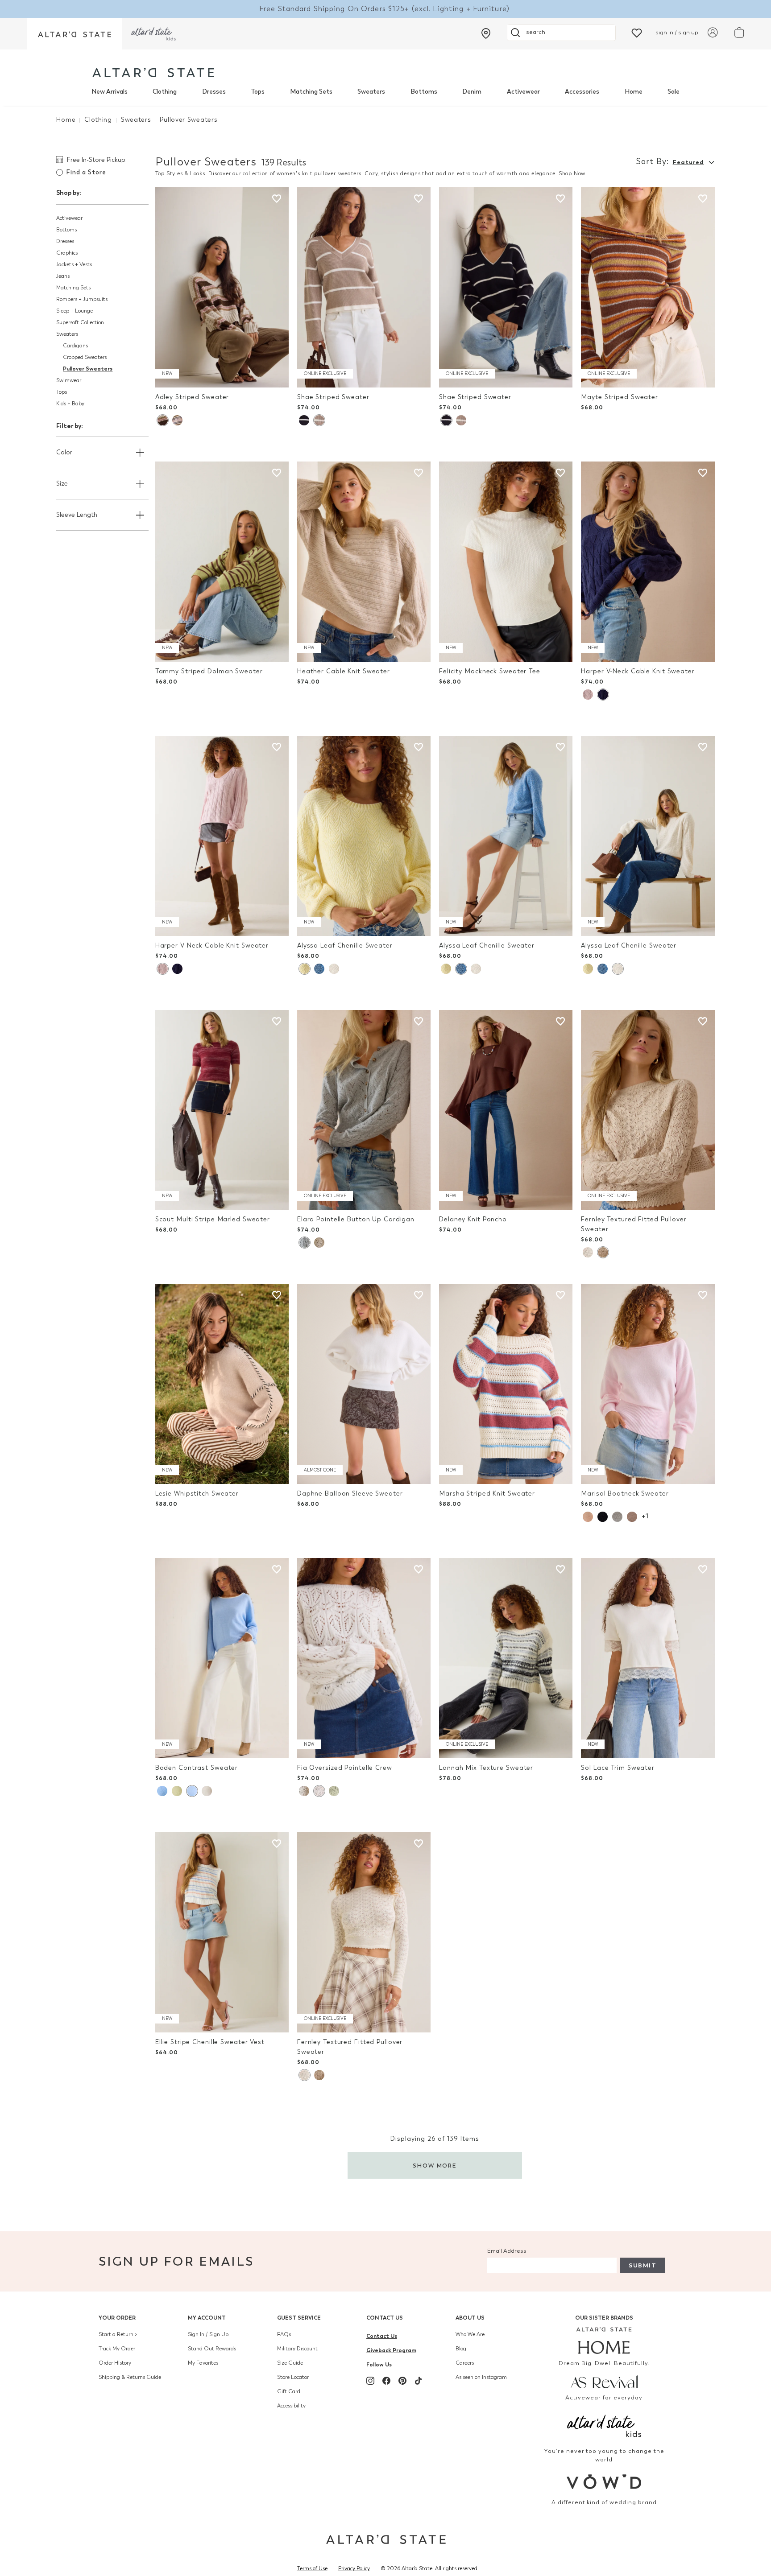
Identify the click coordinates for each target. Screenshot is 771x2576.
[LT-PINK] (588, 694)
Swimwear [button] (69, 380)
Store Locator (293, 2377)
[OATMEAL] (207, 1791)
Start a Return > (118, 2334)
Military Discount (297, 2349)
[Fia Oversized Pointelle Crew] (364, 1658)
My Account (207, 2318)
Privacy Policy (354, 2568)
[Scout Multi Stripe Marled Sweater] (222, 1110)
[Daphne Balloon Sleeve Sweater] (364, 1384)
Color (64, 452)
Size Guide (290, 2363)
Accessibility (291, 2406)
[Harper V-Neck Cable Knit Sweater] (648, 562)
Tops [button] (62, 392)
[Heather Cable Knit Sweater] (364, 562)
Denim (472, 92)
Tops (258, 92)
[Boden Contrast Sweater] (222, 1658)
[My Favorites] (637, 32)
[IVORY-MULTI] (162, 420)
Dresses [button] (65, 241)
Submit (642, 2265)
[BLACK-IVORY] (304, 420)
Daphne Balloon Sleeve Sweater (350, 1494)
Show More (435, 2166)
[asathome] (604, 2341)
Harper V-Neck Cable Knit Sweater (638, 671)
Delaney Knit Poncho (473, 1219)
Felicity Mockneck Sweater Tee (490, 671)
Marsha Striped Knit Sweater (487, 1494)
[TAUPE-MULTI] (177, 420)
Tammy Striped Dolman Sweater (209, 671)
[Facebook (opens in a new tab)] (386, 2381)
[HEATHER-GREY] (617, 1517)
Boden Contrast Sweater (197, 1768)
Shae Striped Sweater (333, 397)
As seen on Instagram (481, 2377)
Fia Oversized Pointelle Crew (345, 1768)
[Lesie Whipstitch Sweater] (222, 1384)
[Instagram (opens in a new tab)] (370, 2381)
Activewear (523, 92)
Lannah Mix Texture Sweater (486, 1768)
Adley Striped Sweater (192, 397)
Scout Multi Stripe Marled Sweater (213, 1219)
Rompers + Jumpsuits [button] (82, 299)
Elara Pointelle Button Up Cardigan (356, 1219)
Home (634, 92)
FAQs (284, 2334)
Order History (115, 2363)
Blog (461, 2349)
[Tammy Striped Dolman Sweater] (222, 562)
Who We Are (470, 2334)
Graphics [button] (67, 253)
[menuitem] (110, 92)
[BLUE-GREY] (162, 1791)
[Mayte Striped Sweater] (648, 287)
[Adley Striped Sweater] (222, 287)
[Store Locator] (486, 33)
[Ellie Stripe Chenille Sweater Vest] (222, 1932)
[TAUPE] (603, 1252)
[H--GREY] (304, 1243)
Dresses (214, 92)
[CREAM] (588, 1252)
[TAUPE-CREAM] (319, 420)
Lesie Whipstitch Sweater (197, 1494)
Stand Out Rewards (212, 2349)
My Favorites (203, 2363)
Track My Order (117, 2349)
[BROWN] (632, 1517)
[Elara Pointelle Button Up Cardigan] (364, 1110)
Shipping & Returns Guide (130, 2377)
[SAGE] (334, 1791)
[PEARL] (334, 969)
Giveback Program (391, 2350)
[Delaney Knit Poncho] (506, 1110)
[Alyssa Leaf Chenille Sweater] (364, 836)
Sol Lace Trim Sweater (618, 1768)
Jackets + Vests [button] (74, 264)
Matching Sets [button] (73, 288)
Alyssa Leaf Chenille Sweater (345, 946)
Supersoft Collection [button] (80, 322)
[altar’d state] (75, 34)
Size (62, 484)
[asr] (604, 2381)
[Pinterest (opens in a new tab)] (402, 2381)
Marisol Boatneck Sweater (625, 1494)
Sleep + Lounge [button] (75, 311)
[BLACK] (603, 1517)
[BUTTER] (304, 969)
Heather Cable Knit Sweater (344, 671)
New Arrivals (110, 92)
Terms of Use (312, 2568)
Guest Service (299, 2318)
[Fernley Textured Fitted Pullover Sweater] (648, 1110)
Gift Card (289, 2391)
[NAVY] (603, 694)
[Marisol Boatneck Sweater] (648, 1384)
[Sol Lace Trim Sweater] (648, 1658)
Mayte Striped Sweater (620, 397)
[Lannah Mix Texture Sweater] (506, 1658)
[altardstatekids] (153, 34)
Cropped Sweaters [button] (85, 357)
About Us (470, 2318)
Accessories (582, 92)
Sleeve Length (77, 515)
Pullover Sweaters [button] (88, 369)
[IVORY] (319, 1243)
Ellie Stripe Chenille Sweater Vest (210, 2042)
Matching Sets (311, 92)
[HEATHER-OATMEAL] (588, 1517)
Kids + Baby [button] (70, 404)
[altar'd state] (153, 72)
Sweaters (371, 92)
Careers (465, 2363)
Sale (674, 92)
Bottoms (424, 92)
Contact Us (385, 2318)
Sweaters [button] (67, 334)
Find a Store (86, 172)
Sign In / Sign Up (208, 2334)
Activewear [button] (69, 218)
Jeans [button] (63, 276)
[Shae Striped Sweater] (364, 287)
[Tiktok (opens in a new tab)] (419, 2381)
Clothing (165, 92)
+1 (645, 1516)
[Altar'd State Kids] (604, 2425)
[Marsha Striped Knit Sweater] (506, 1384)
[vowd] (604, 2482)
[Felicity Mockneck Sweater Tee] (506, 562)
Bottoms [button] (66, 230)
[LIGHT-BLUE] (319, 969)
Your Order (117, 2318)
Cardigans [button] (75, 346)
